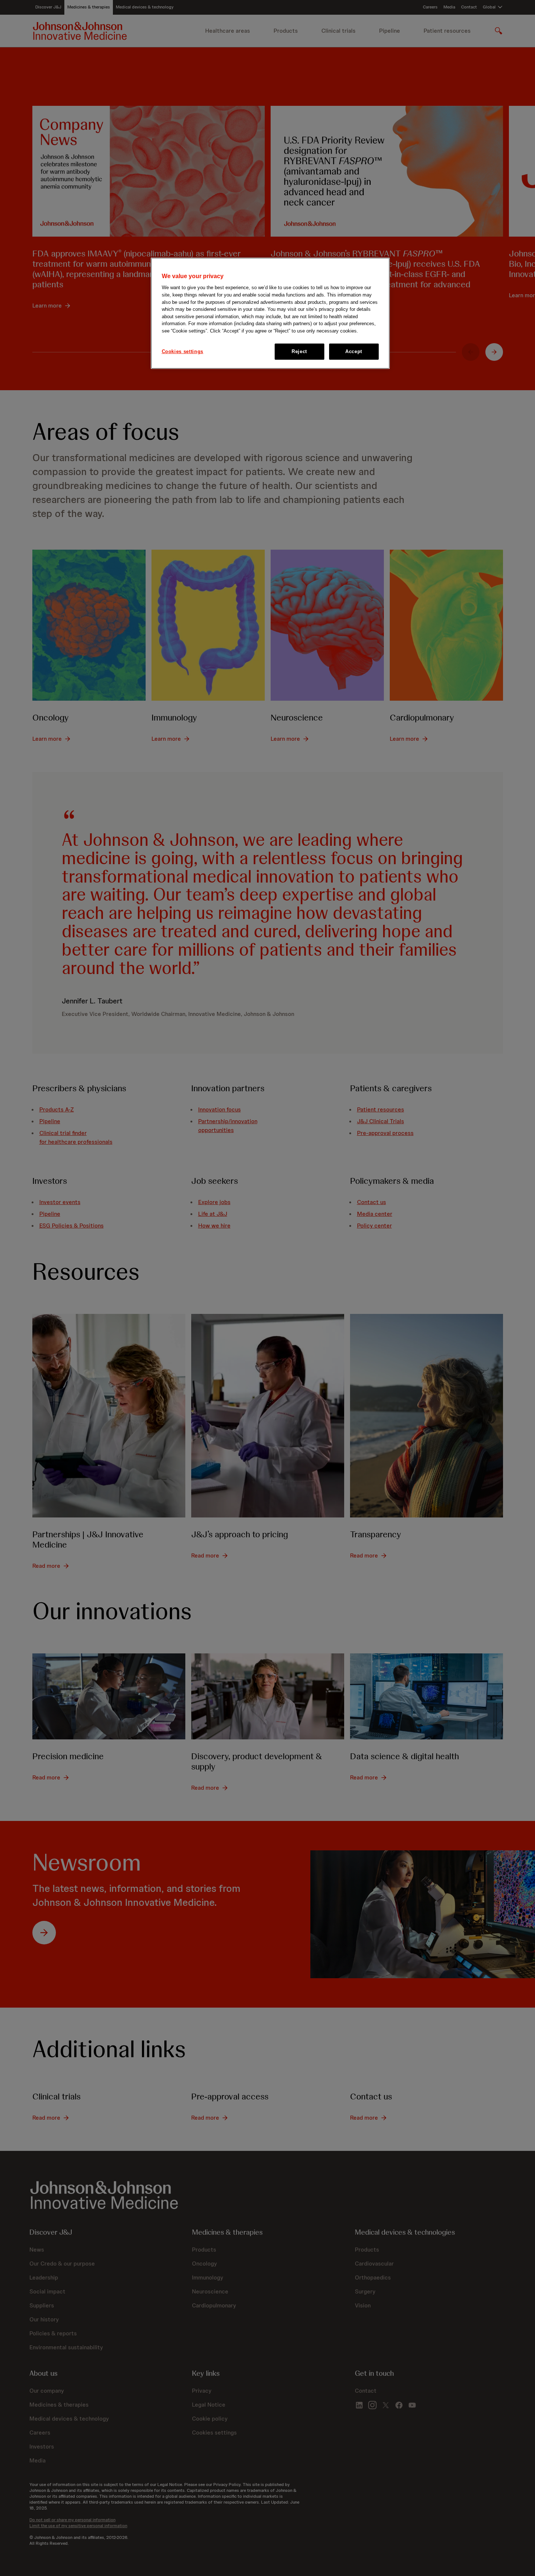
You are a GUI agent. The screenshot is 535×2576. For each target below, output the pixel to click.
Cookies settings (183, 351)
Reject (299, 351)
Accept (354, 351)
